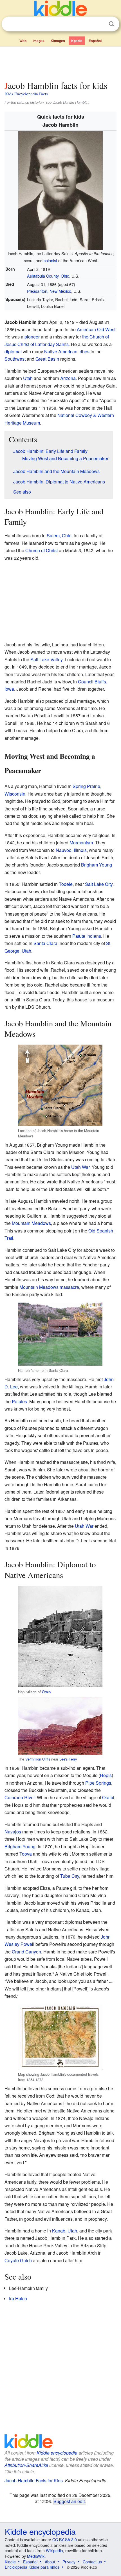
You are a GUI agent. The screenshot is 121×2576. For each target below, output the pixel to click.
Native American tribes (67, 352)
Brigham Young (97, 865)
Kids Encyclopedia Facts (26, 94)
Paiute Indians (87, 936)
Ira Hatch (18, 2299)
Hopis (106, 1775)
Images (39, 41)
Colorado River (20, 1797)
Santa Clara (45, 943)
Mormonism (81, 843)
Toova (26, 1854)
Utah (28, 378)
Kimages (58, 41)
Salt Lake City (99, 884)
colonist (50, 260)
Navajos (13, 1832)
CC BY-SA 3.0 (65, 2540)
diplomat (13, 352)
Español (95, 41)
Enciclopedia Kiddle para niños (32, 2567)
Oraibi (47, 1692)
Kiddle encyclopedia (57, 2453)
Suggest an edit (69, 2501)
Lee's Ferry (68, 1759)
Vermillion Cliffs (38, 1759)
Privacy (69, 2562)
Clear (100, 24)
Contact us (92, 2562)
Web (23, 41)
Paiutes (19, 1401)
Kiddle (10, 2562)
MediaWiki (36, 2556)
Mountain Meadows (31, 1223)
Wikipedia (54, 2550)
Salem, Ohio (59, 535)
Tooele (66, 884)
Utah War (80, 1167)
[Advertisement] (60, 63)
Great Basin (47, 359)
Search (111, 24)
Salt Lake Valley (46, 659)
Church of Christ (42, 550)
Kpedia (77, 41)
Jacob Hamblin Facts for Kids (34, 2481)
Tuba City (70, 1876)
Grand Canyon (26, 1952)
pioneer (32, 337)
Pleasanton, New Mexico (49, 291)
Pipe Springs (98, 1783)
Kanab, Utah (65, 2231)
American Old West (96, 329)
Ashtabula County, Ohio (48, 276)
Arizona (68, 378)
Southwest (15, 359)
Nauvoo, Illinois (71, 850)
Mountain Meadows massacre (49, 1287)
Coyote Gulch (18, 2260)
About (50, 2562)
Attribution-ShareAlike (26, 2465)
